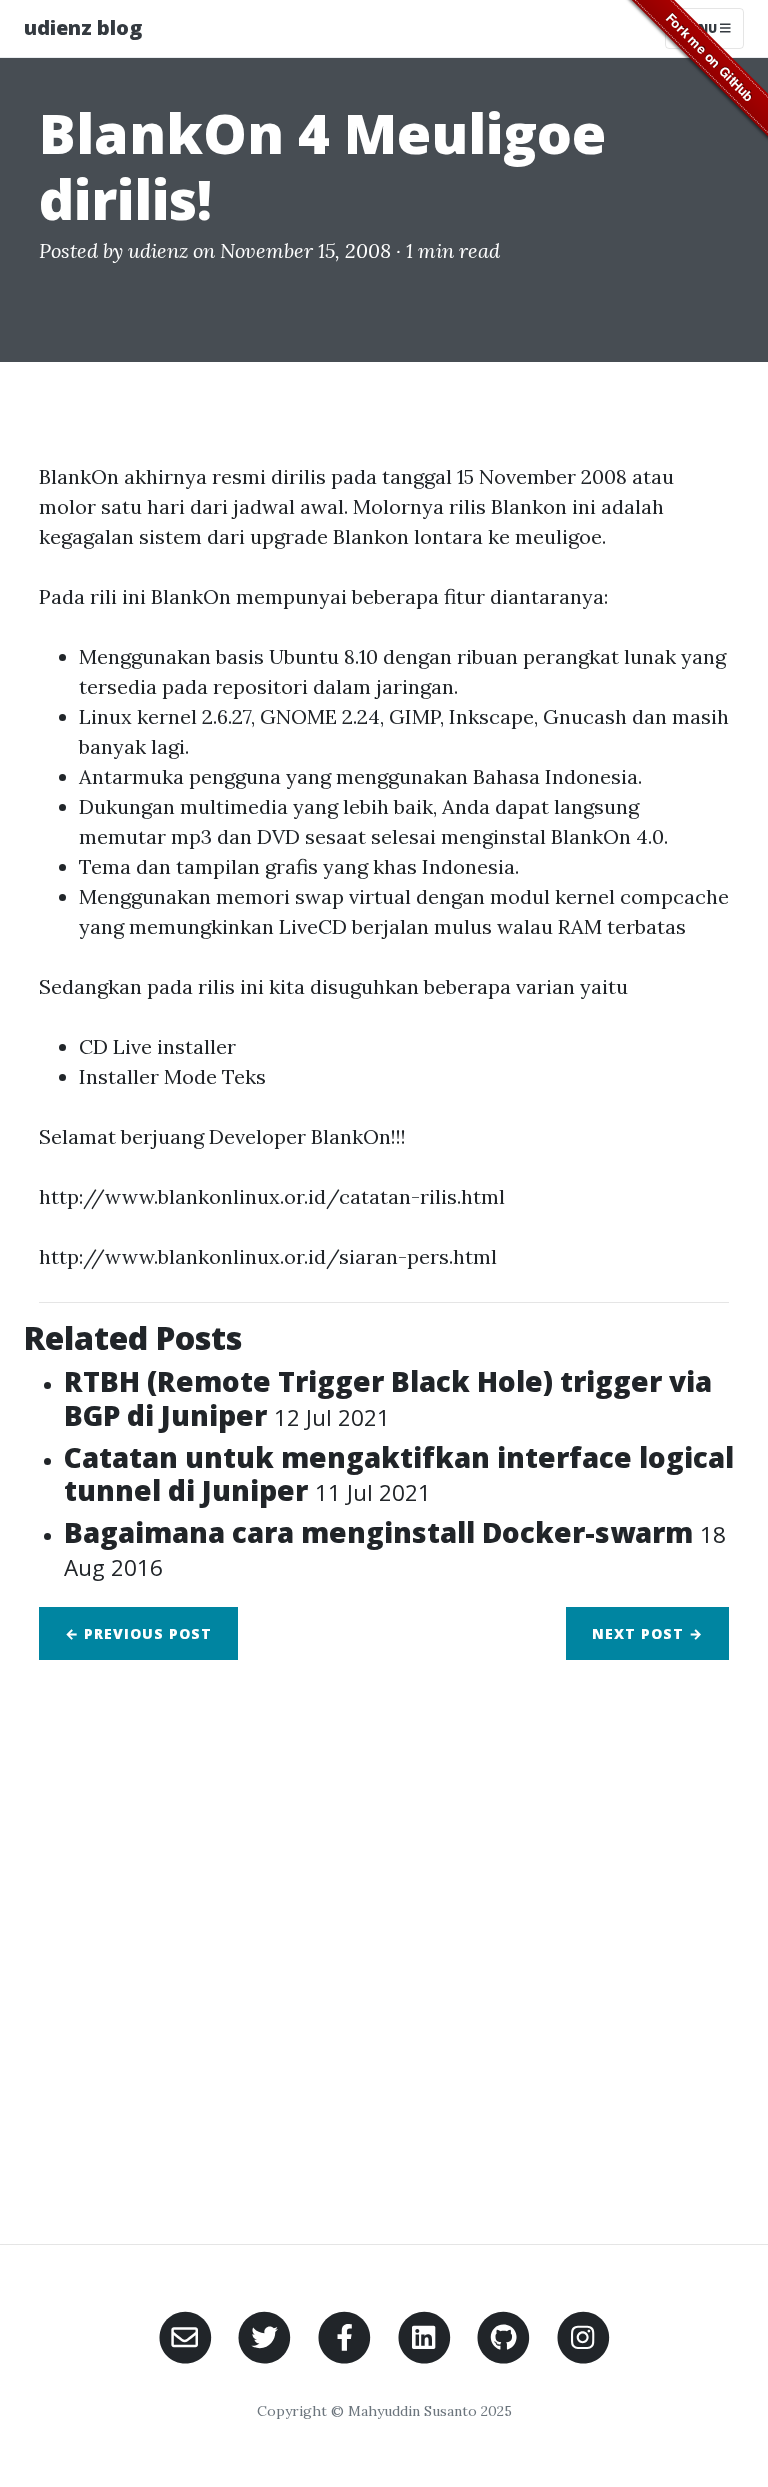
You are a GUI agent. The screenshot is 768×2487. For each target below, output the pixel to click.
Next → (647, 1633)
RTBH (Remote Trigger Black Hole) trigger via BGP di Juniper (388, 1398)
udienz (158, 250)
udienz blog (83, 27)
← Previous (138, 1633)
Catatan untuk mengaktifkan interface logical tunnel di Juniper (399, 1474)
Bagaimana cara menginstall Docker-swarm (395, 1548)
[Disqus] (384, 1940)
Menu (699, 28)
